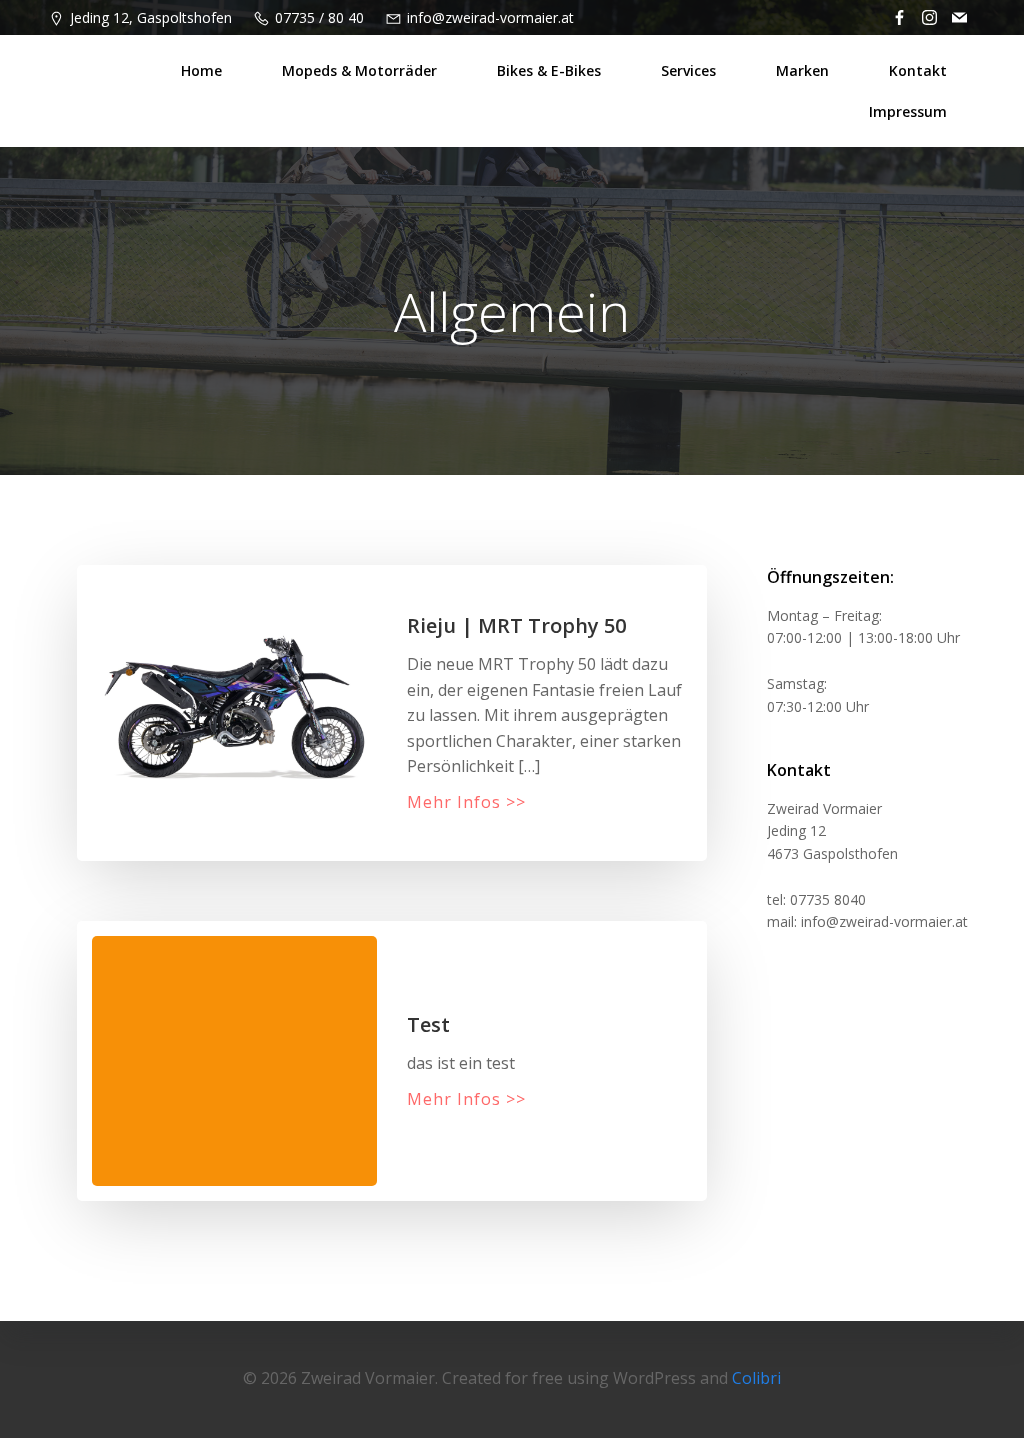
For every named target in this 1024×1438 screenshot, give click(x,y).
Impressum (908, 111)
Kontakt (918, 70)
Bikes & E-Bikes (549, 70)
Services (688, 70)
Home (201, 70)
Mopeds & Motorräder (359, 70)
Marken (802, 70)
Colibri (756, 1378)
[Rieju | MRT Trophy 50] (234, 703)
